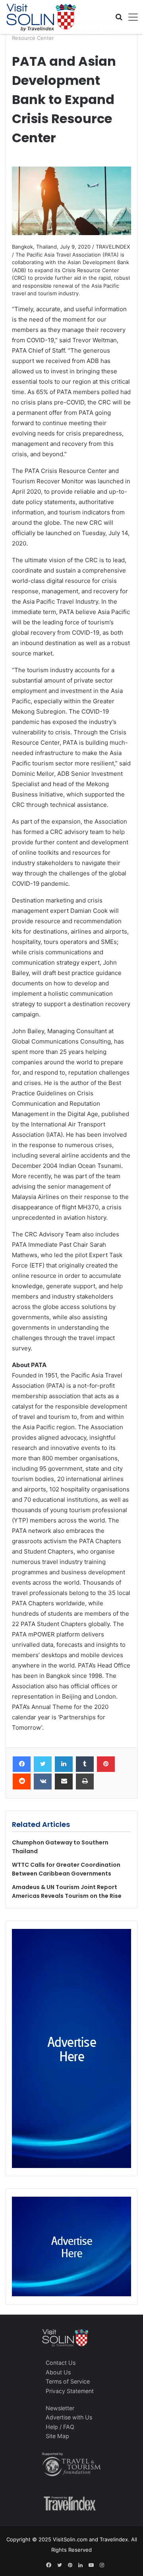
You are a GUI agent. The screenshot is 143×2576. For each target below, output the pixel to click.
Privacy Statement (70, 2391)
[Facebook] (22, 1764)
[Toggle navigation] (130, 17)
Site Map (57, 2436)
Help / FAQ (60, 2427)
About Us (58, 2372)
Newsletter (60, 2408)
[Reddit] (22, 1781)
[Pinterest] (106, 1764)
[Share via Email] (64, 1781)
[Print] (85, 1781)
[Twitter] (43, 1764)
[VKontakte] (43, 1781)
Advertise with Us (69, 2417)
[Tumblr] (85, 1764)
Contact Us (61, 2363)
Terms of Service (68, 2381)
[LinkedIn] (64, 1764)
